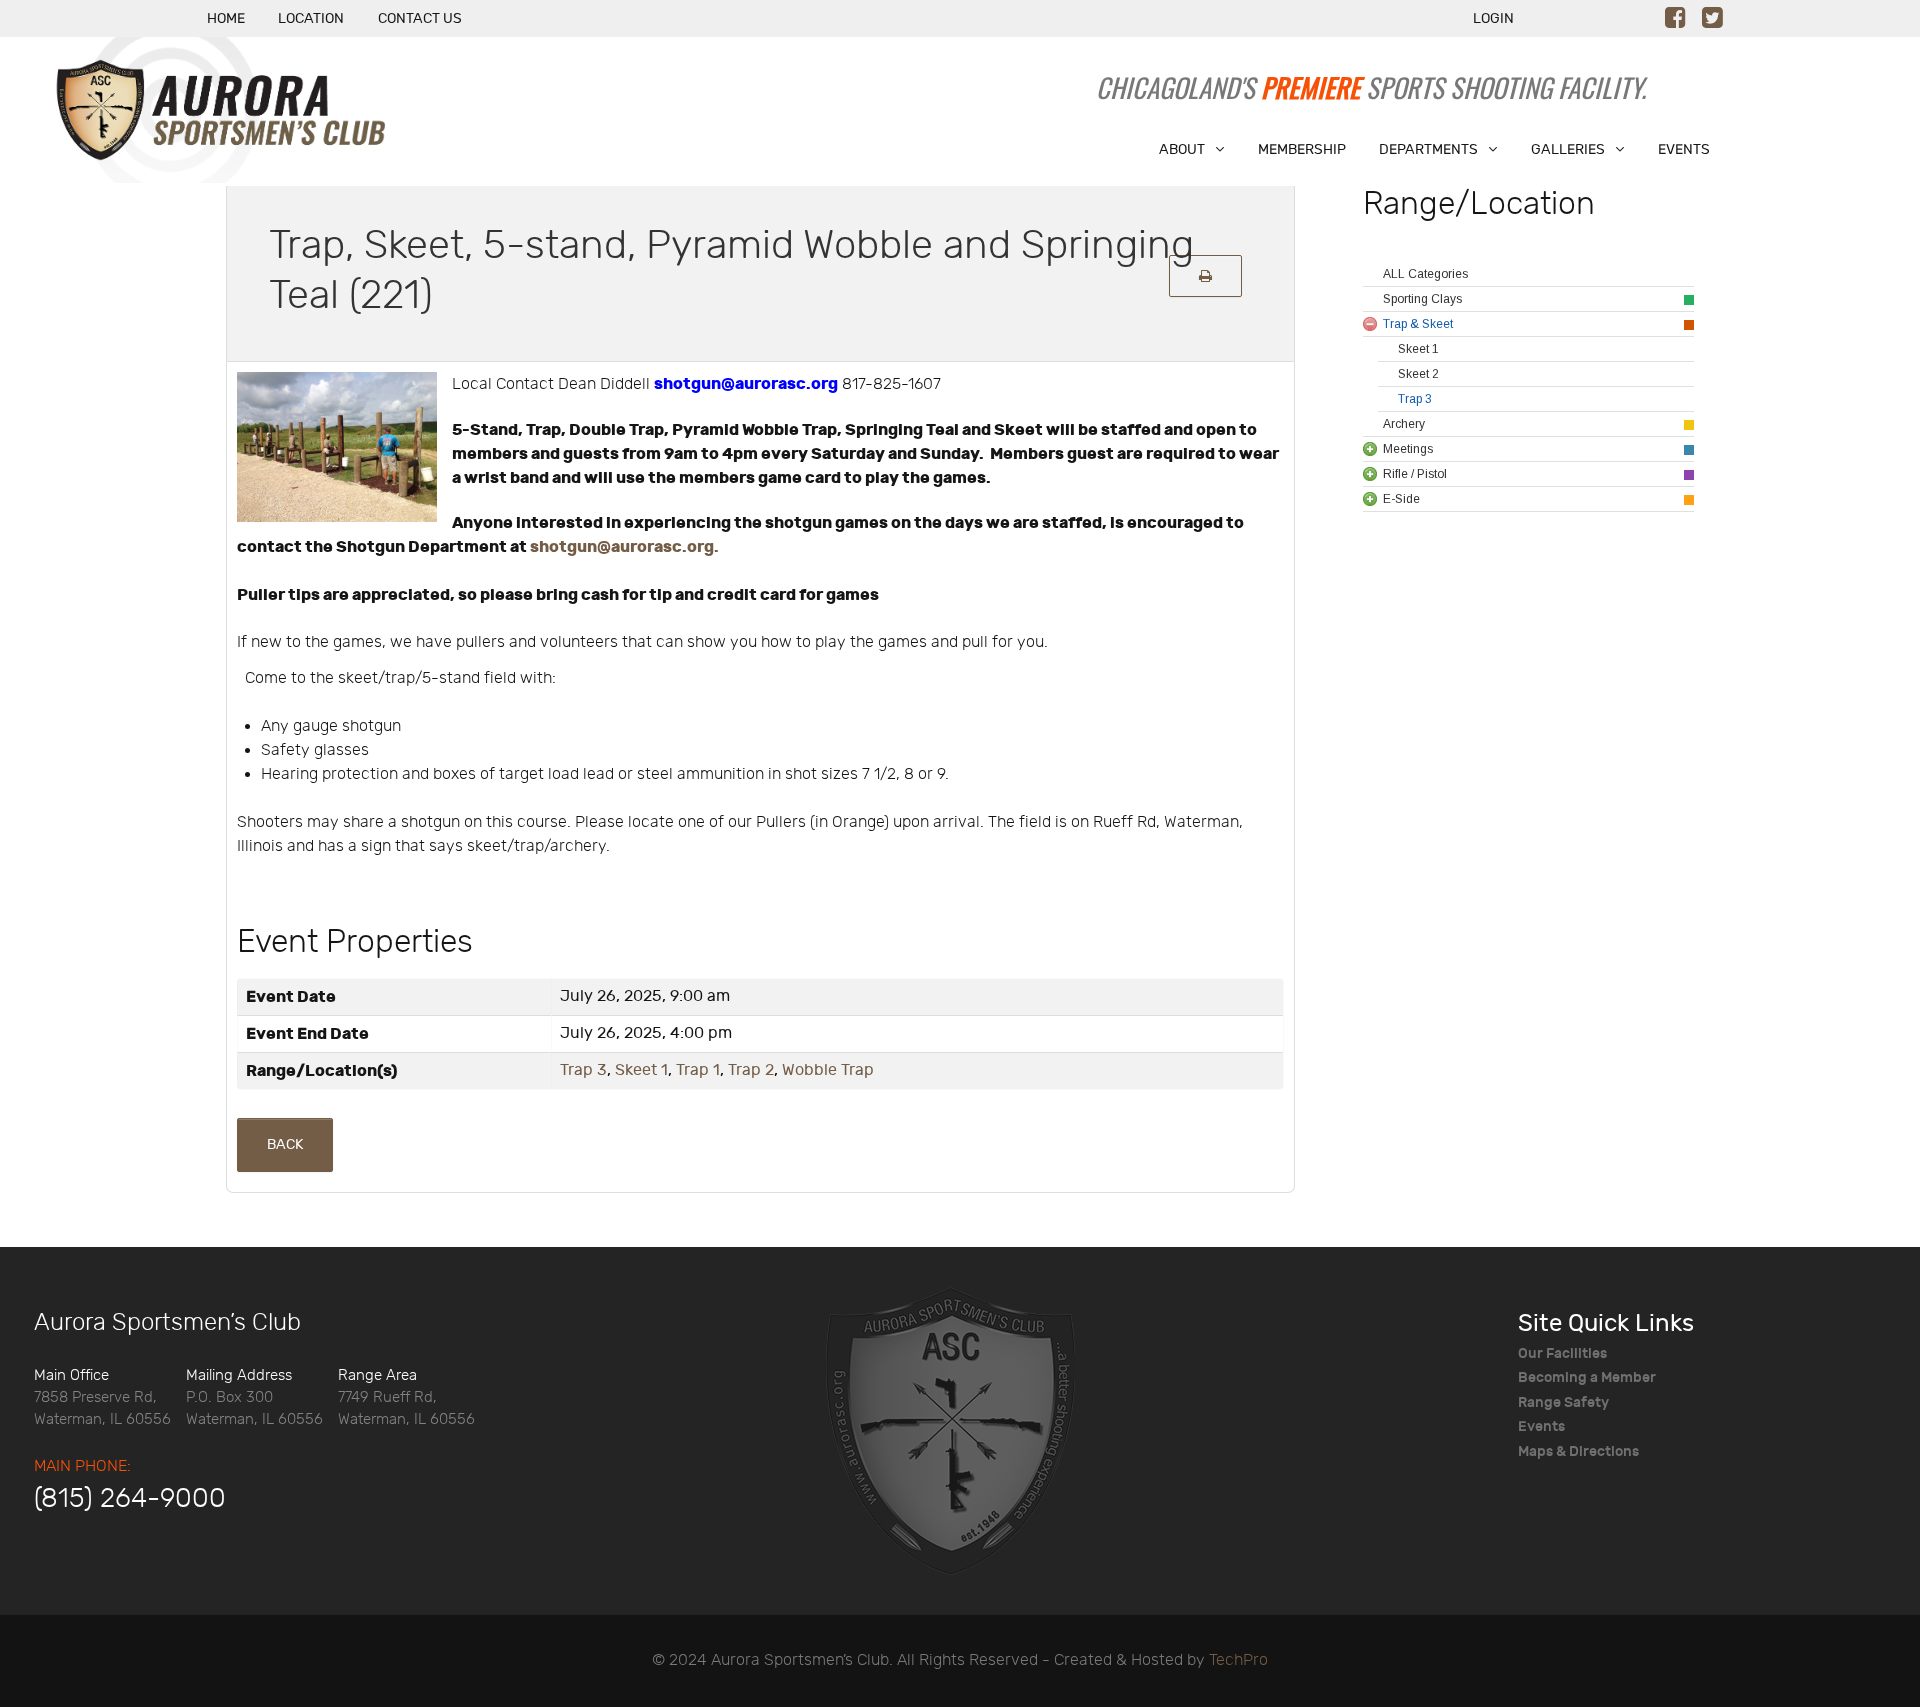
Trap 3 (583, 1070)
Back (285, 1144)
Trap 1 (698, 1070)
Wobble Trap (828, 1070)
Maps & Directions (1578, 1451)
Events (1541, 1426)
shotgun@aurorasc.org (746, 384)
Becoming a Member (1587, 1377)
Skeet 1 (641, 1070)
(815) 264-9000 (130, 1499)
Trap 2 (751, 1070)
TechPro (1238, 1660)
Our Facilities (1562, 1353)
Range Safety (1563, 1402)
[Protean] (950, 1429)
